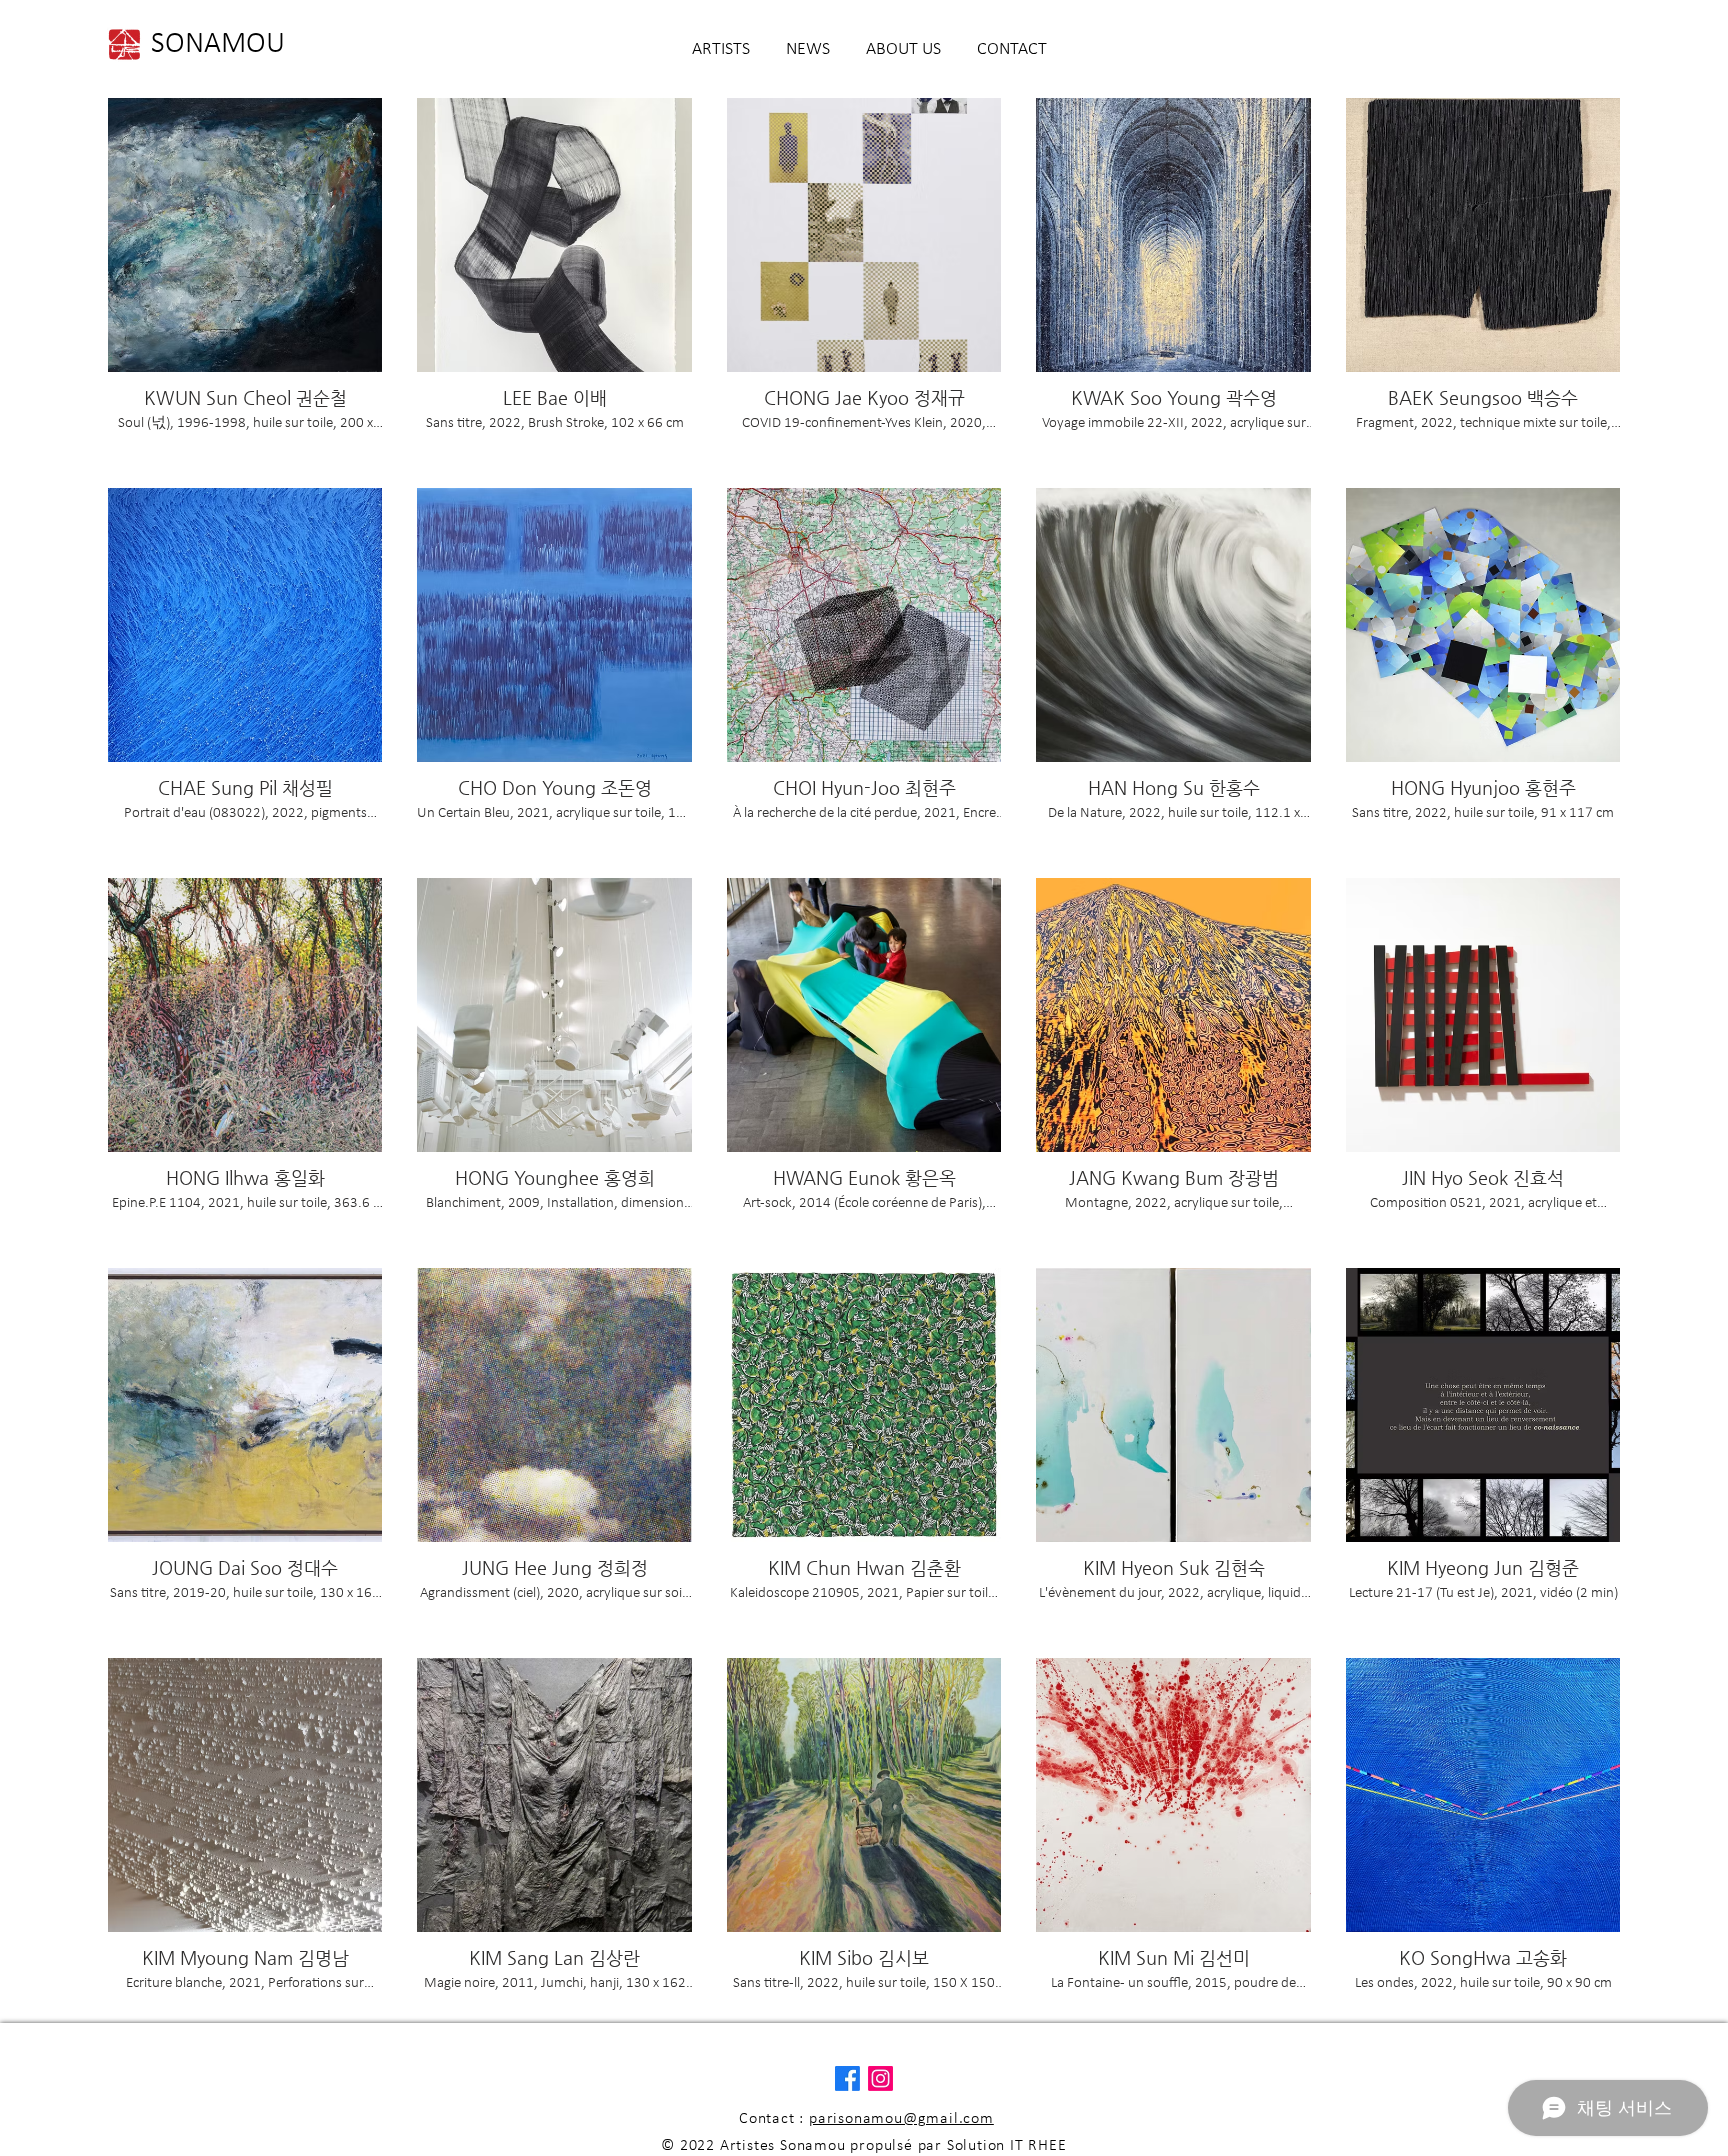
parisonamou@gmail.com (901, 2119)
